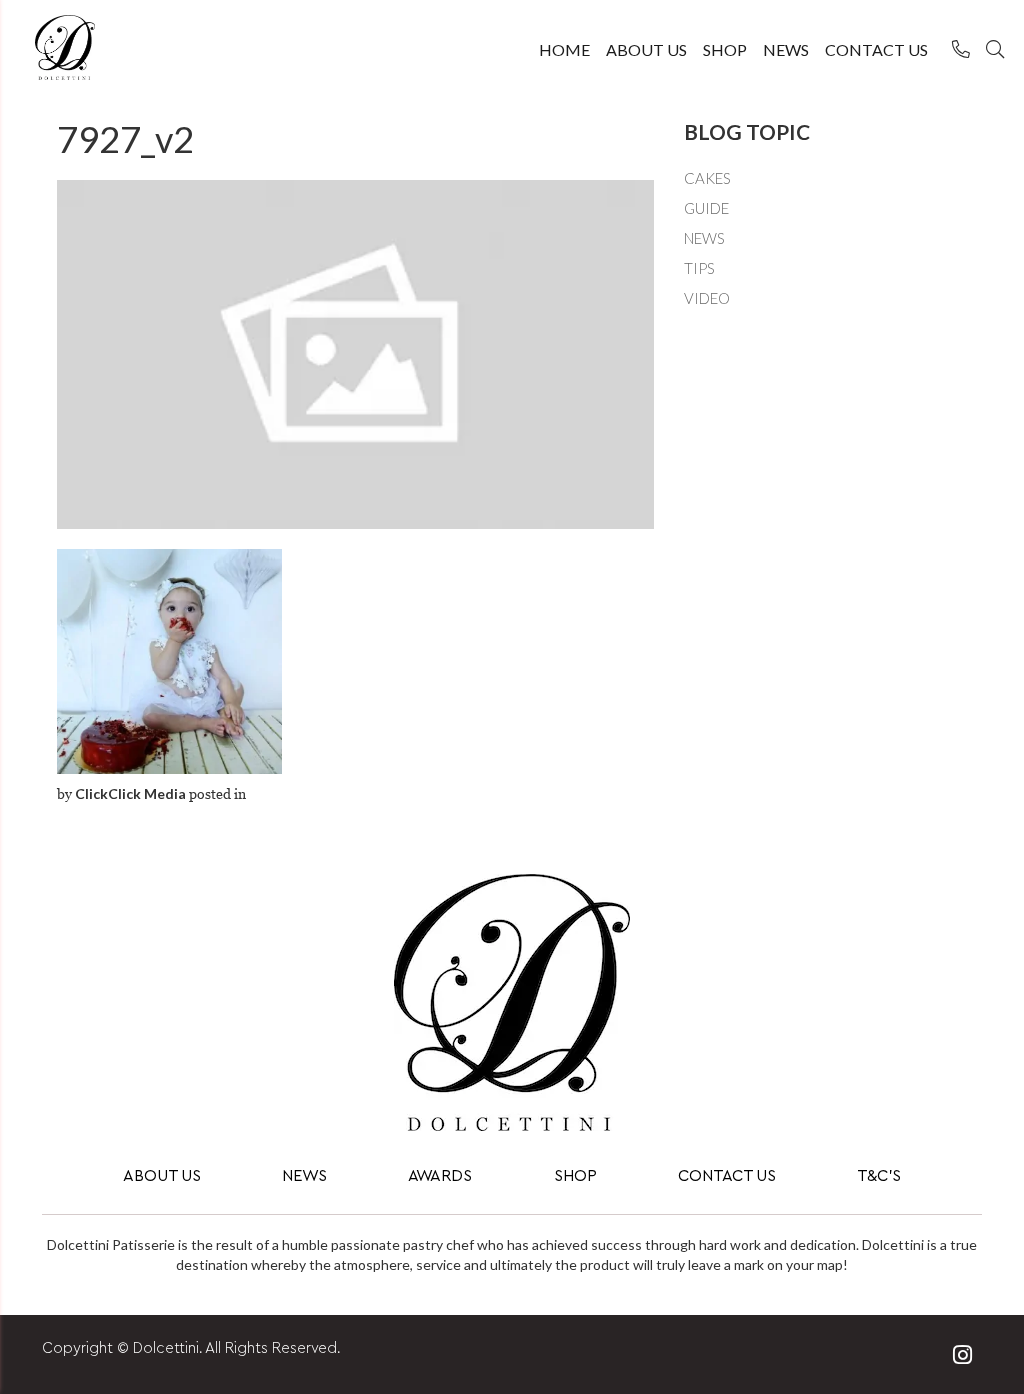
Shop (725, 49)
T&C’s (879, 1176)
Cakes (707, 178)
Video (707, 298)
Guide (706, 208)
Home (564, 49)
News (786, 49)
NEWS (304, 1176)
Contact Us (876, 49)
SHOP (575, 1176)
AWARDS (440, 1176)
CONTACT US (727, 1176)
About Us (646, 49)
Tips (699, 268)
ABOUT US (162, 1176)
